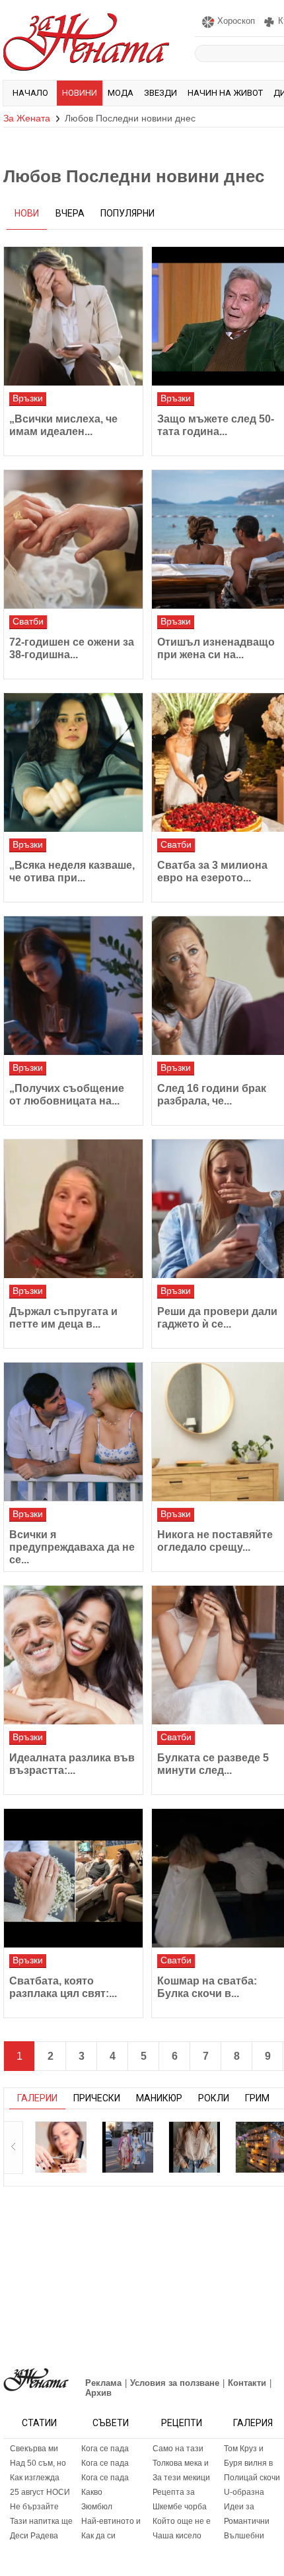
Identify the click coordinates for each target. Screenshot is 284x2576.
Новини (80, 93)
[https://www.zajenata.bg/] (36, 2380)
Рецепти (182, 2423)
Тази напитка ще (41, 2521)
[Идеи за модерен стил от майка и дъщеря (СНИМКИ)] (127, 2147)
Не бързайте (34, 2507)
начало (30, 93)
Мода (121, 93)
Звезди (160, 93)
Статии (39, 2423)
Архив (98, 2393)
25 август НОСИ (40, 2492)
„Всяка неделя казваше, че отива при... (72, 871)
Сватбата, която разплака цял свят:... (63, 1987)
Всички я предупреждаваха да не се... (72, 1547)
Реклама (103, 2383)
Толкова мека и (181, 2463)
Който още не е (182, 2521)
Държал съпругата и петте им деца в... (63, 1318)
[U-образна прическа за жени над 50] (61, 2147)
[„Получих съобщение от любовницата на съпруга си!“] (73, 986)
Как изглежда (35, 2478)
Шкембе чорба (180, 2507)
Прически (97, 2098)
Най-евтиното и (111, 2521)
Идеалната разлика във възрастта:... (72, 1764)
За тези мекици (181, 2478)
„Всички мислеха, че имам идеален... (63, 425)
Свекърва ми (34, 2449)
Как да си (98, 2536)
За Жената (27, 118)
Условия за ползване (175, 2383)
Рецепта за (174, 2492)
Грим (257, 2098)
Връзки (28, 398)
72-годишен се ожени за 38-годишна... (72, 648)
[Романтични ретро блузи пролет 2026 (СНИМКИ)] (194, 2147)
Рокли (214, 2098)
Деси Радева (34, 2536)
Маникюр (159, 2098)
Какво (92, 2492)
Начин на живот (225, 93)
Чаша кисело (177, 2536)
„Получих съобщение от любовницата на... (67, 1095)
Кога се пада (105, 2449)
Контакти (247, 2383)
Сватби (28, 621)
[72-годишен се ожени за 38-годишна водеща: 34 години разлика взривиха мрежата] (73, 539)
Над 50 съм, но (38, 2463)
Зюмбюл (97, 2507)
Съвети (111, 2423)
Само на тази (178, 2449)
